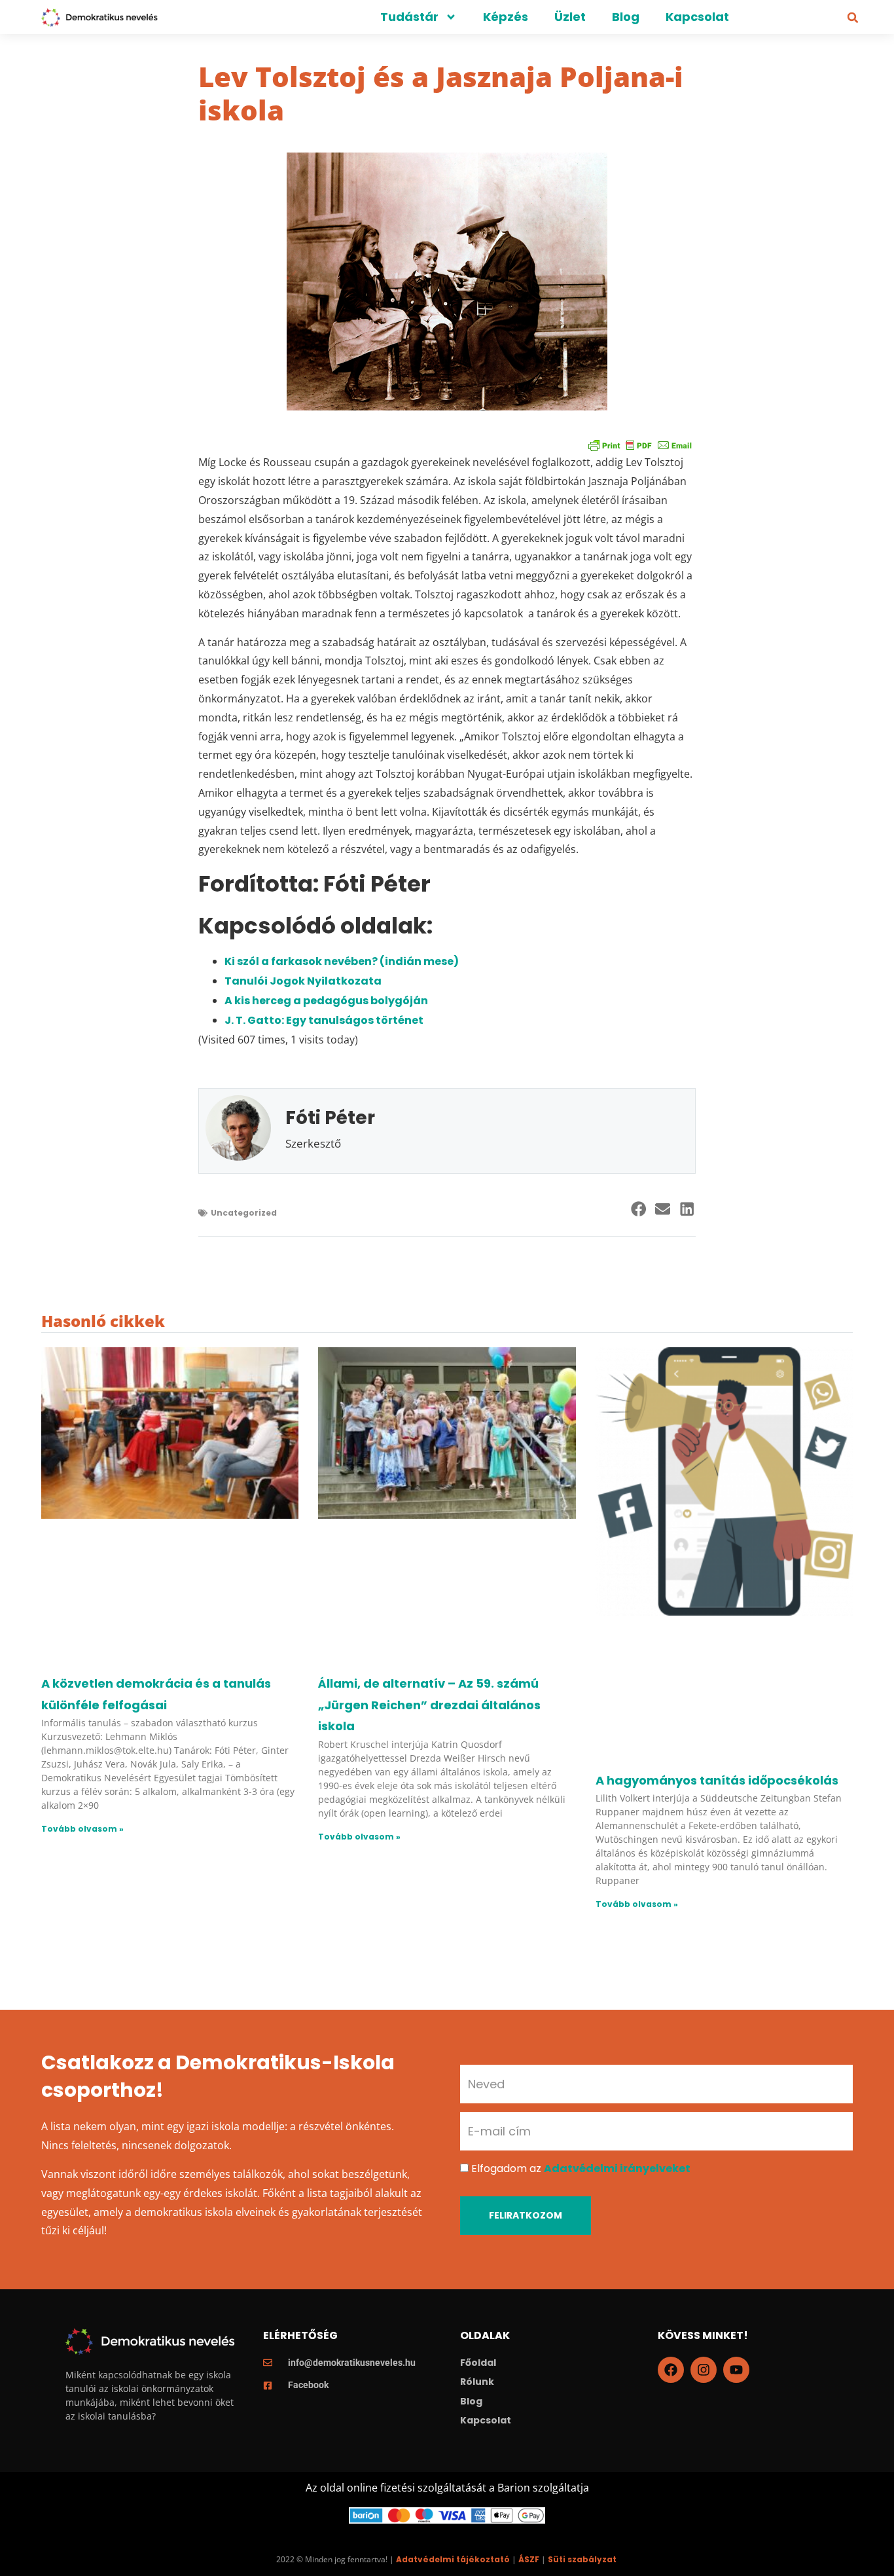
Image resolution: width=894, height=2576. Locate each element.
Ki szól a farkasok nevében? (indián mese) (342, 961)
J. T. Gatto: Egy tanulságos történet (324, 1020)
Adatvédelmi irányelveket (617, 2168)
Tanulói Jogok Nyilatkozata (303, 981)
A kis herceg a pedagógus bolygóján (326, 1001)
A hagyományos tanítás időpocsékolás (717, 1780)
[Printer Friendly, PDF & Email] (640, 445)
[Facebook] (671, 2370)
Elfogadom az (581, 2168)
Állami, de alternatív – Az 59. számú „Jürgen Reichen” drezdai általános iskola (429, 1705)
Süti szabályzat (582, 2559)
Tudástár (409, 17)
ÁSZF (529, 2559)
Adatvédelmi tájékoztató (453, 2559)
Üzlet (570, 17)
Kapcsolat (697, 17)
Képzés (506, 17)
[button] (853, 18)
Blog (626, 17)
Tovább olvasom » (82, 1829)
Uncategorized (244, 1213)
